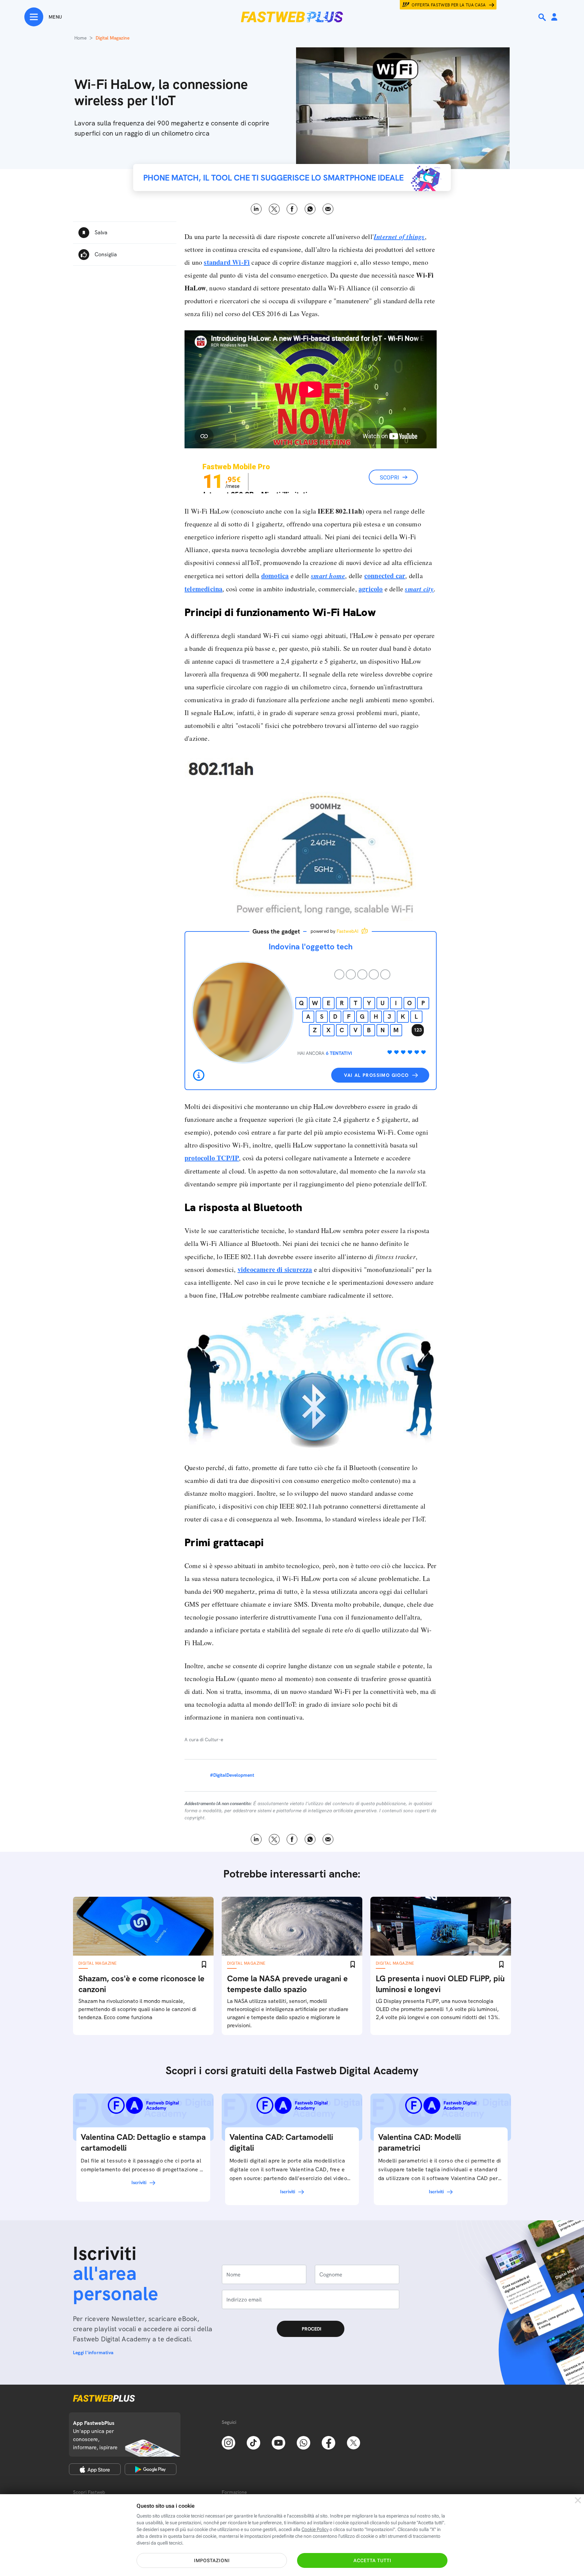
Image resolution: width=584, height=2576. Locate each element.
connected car (385, 576)
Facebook (292, 209)
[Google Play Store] (151, 2469)
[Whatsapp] (303, 2442)
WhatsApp (310, 209)
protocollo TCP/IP (212, 1158)
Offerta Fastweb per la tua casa (449, 5)
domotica (275, 576)
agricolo (371, 589)
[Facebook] (328, 2442)
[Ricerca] (543, 17)
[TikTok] (253, 2442)
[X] (354, 2442)
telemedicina (203, 589)
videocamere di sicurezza (275, 1269)
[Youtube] (278, 2442)
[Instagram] (228, 2442)
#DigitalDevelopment (232, 1775)
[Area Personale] (554, 17)
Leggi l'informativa (93, 2353)
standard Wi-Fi (227, 262)
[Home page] (292, 17)
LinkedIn (256, 209)
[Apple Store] (95, 2469)
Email (328, 209)
